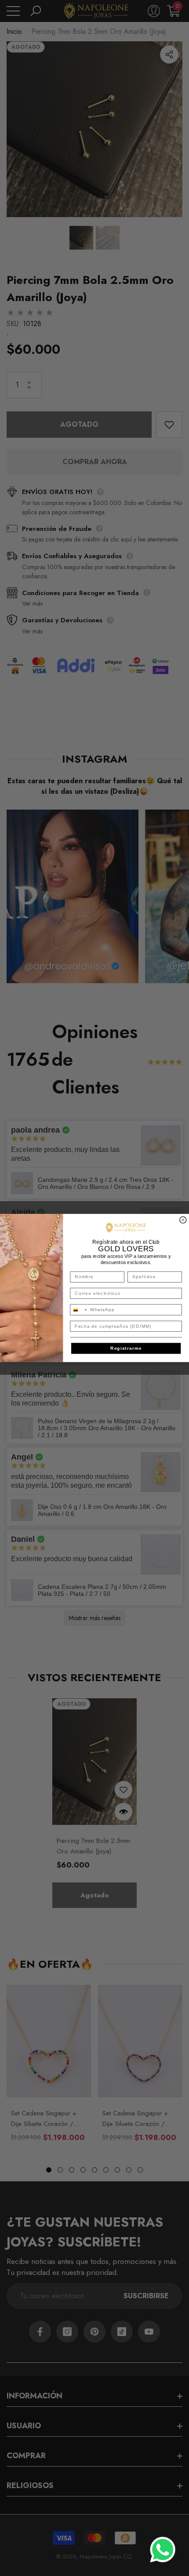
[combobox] (79, 1310)
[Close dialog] (183, 1220)
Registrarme (126, 1348)
